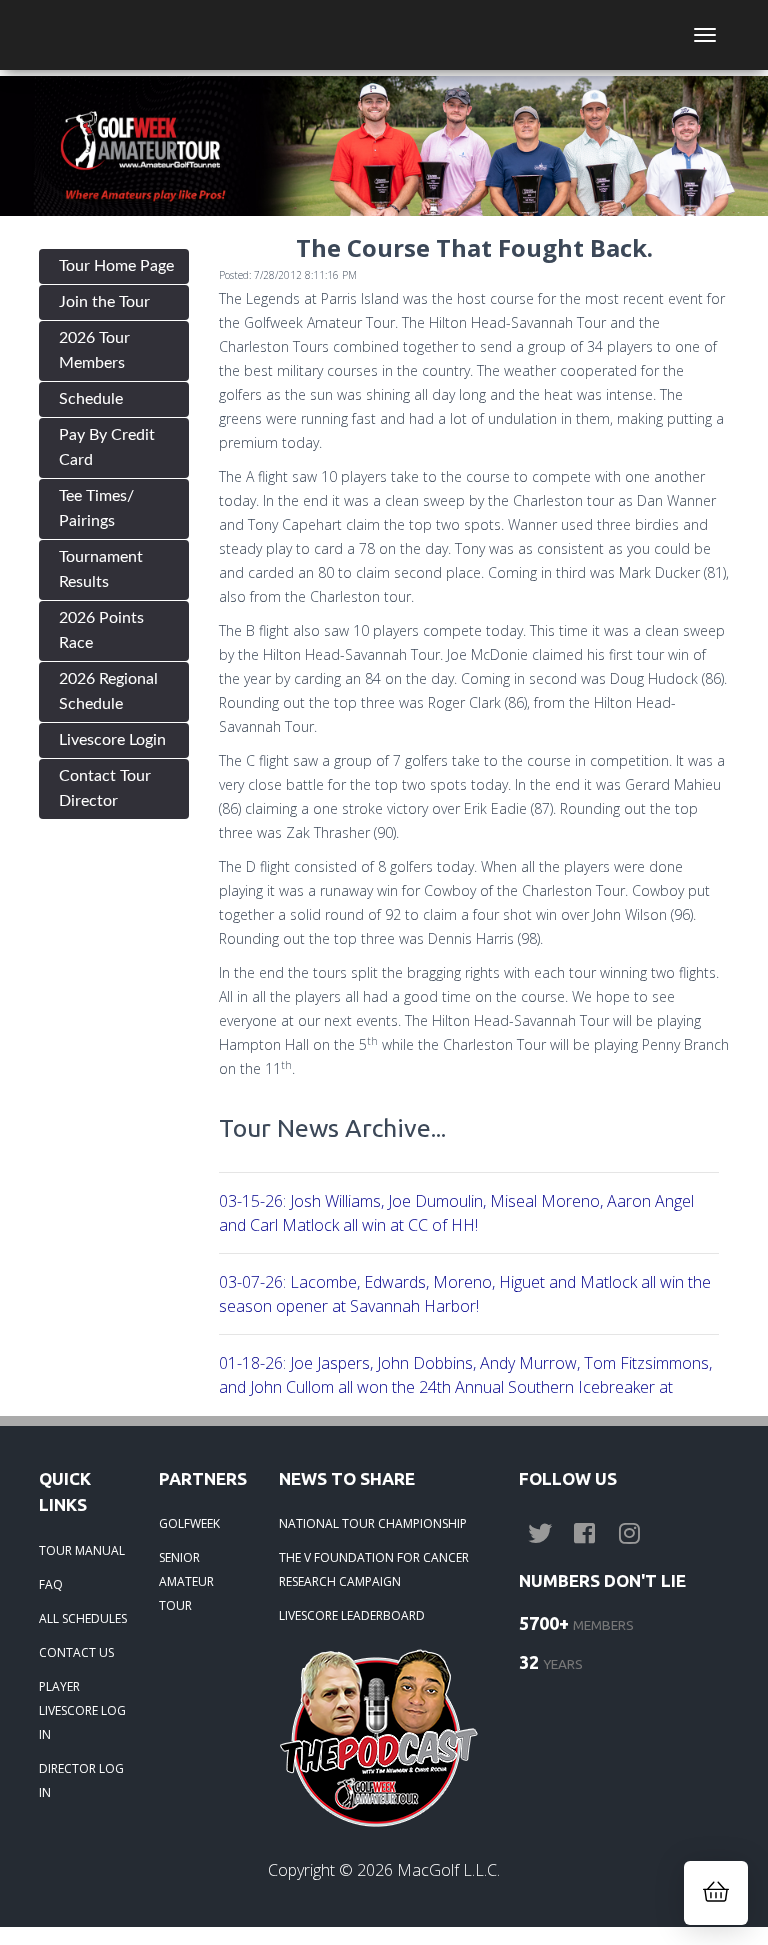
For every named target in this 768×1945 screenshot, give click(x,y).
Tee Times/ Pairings (96, 508)
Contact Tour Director (105, 788)
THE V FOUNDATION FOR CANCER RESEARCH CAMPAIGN (374, 1569)
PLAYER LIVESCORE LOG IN (82, 1710)
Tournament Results (101, 569)
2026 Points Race (101, 630)
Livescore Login (112, 740)
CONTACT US (76, 1652)
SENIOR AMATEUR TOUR (186, 1581)
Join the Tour (104, 302)
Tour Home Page (116, 266)
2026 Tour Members (94, 350)
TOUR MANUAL (82, 1550)
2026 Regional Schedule (108, 691)
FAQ (51, 1584)
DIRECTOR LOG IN (81, 1780)
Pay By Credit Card (107, 447)
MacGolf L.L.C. (448, 1870)
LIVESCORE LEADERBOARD (352, 1615)
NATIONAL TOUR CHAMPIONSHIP (373, 1523)
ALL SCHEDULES (83, 1618)
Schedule (91, 399)
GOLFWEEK (189, 1523)
